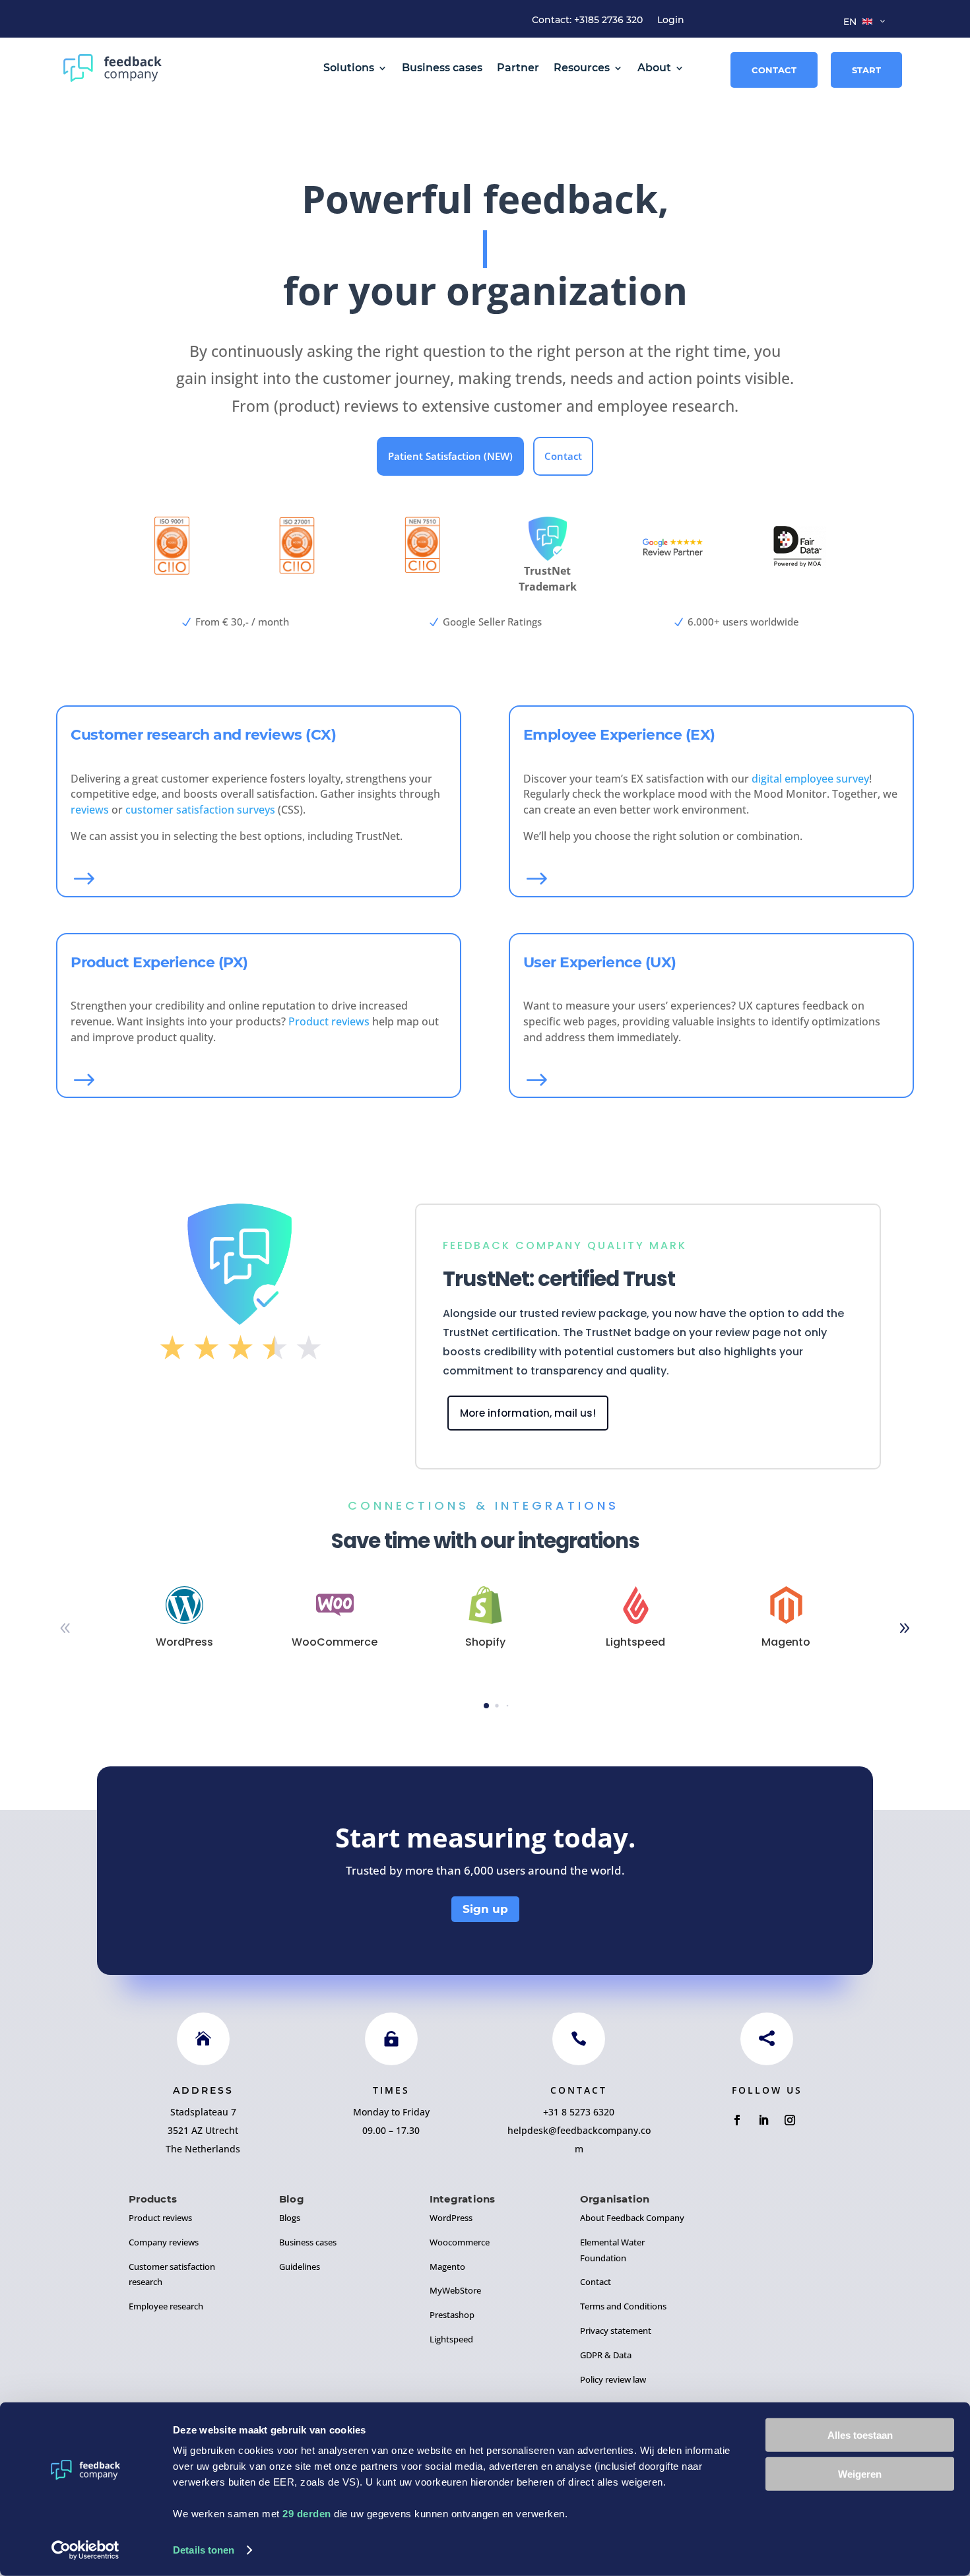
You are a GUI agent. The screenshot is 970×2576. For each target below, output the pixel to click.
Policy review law (613, 2379)
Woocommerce (460, 2242)
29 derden (307, 2514)
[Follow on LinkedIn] (763, 2120)
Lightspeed (451, 2339)
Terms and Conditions (623, 2306)
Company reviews (164, 2242)
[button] (905, 1628)
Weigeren (860, 2473)
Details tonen (204, 2550)
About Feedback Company (632, 2218)
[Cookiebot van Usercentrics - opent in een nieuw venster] (85, 2550)
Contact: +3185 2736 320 (587, 20)
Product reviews (329, 1021)
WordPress (451, 2218)
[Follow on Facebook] (737, 2120)
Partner (518, 68)
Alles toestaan (860, 2435)
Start (866, 70)
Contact (774, 70)
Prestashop (452, 2315)
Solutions (349, 68)
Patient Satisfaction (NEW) (450, 456)
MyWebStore (455, 2290)
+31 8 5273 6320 (579, 2112)
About (654, 68)
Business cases (442, 68)
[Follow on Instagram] (790, 2120)
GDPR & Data (606, 2355)
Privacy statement (616, 2331)
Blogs (290, 2218)
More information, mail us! (528, 1413)
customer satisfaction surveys (200, 810)
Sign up (485, 1909)
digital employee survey (810, 779)
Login (671, 20)
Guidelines (300, 2267)
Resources (582, 68)
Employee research (166, 2306)
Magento (447, 2267)
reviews (90, 810)
